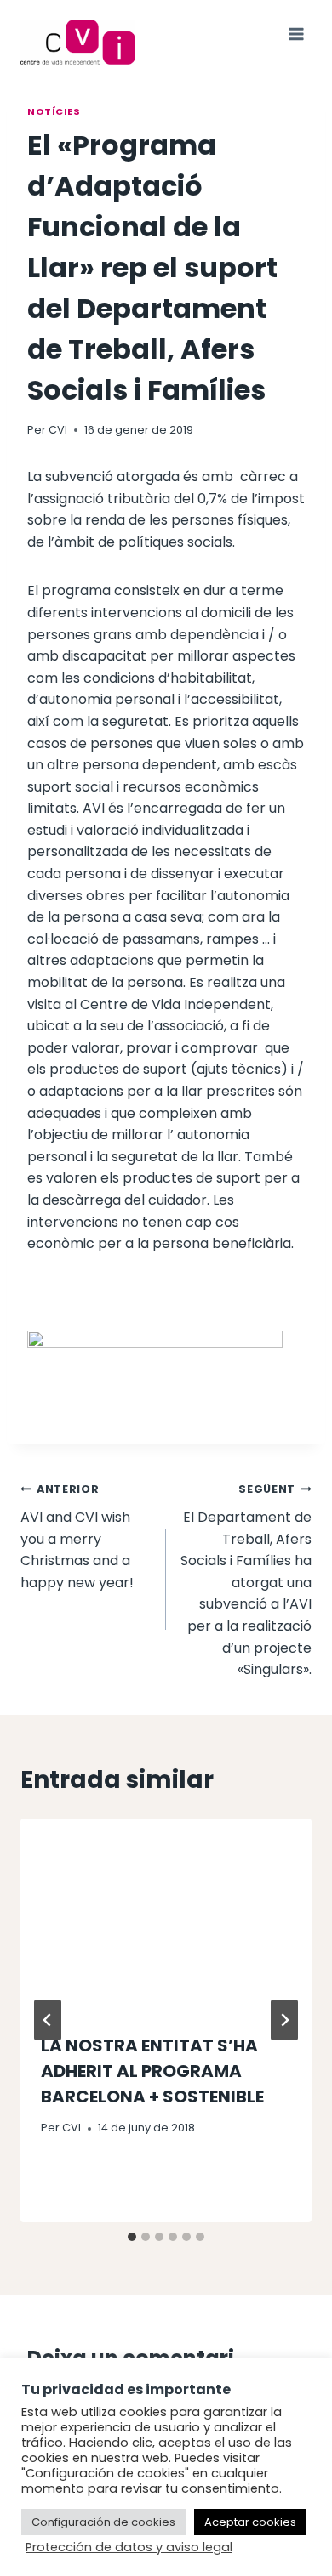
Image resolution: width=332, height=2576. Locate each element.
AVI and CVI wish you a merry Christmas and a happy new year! (77, 1537)
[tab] (132, 2237)
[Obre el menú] (296, 34)
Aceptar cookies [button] (250, 2522)
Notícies (54, 111)
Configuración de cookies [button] (103, 2522)
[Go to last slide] (48, 2020)
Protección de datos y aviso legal (129, 2547)
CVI (58, 430)
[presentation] (166, 1915)
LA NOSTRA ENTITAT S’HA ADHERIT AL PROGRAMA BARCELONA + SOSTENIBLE (152, 2071)
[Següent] (284, 2020)
